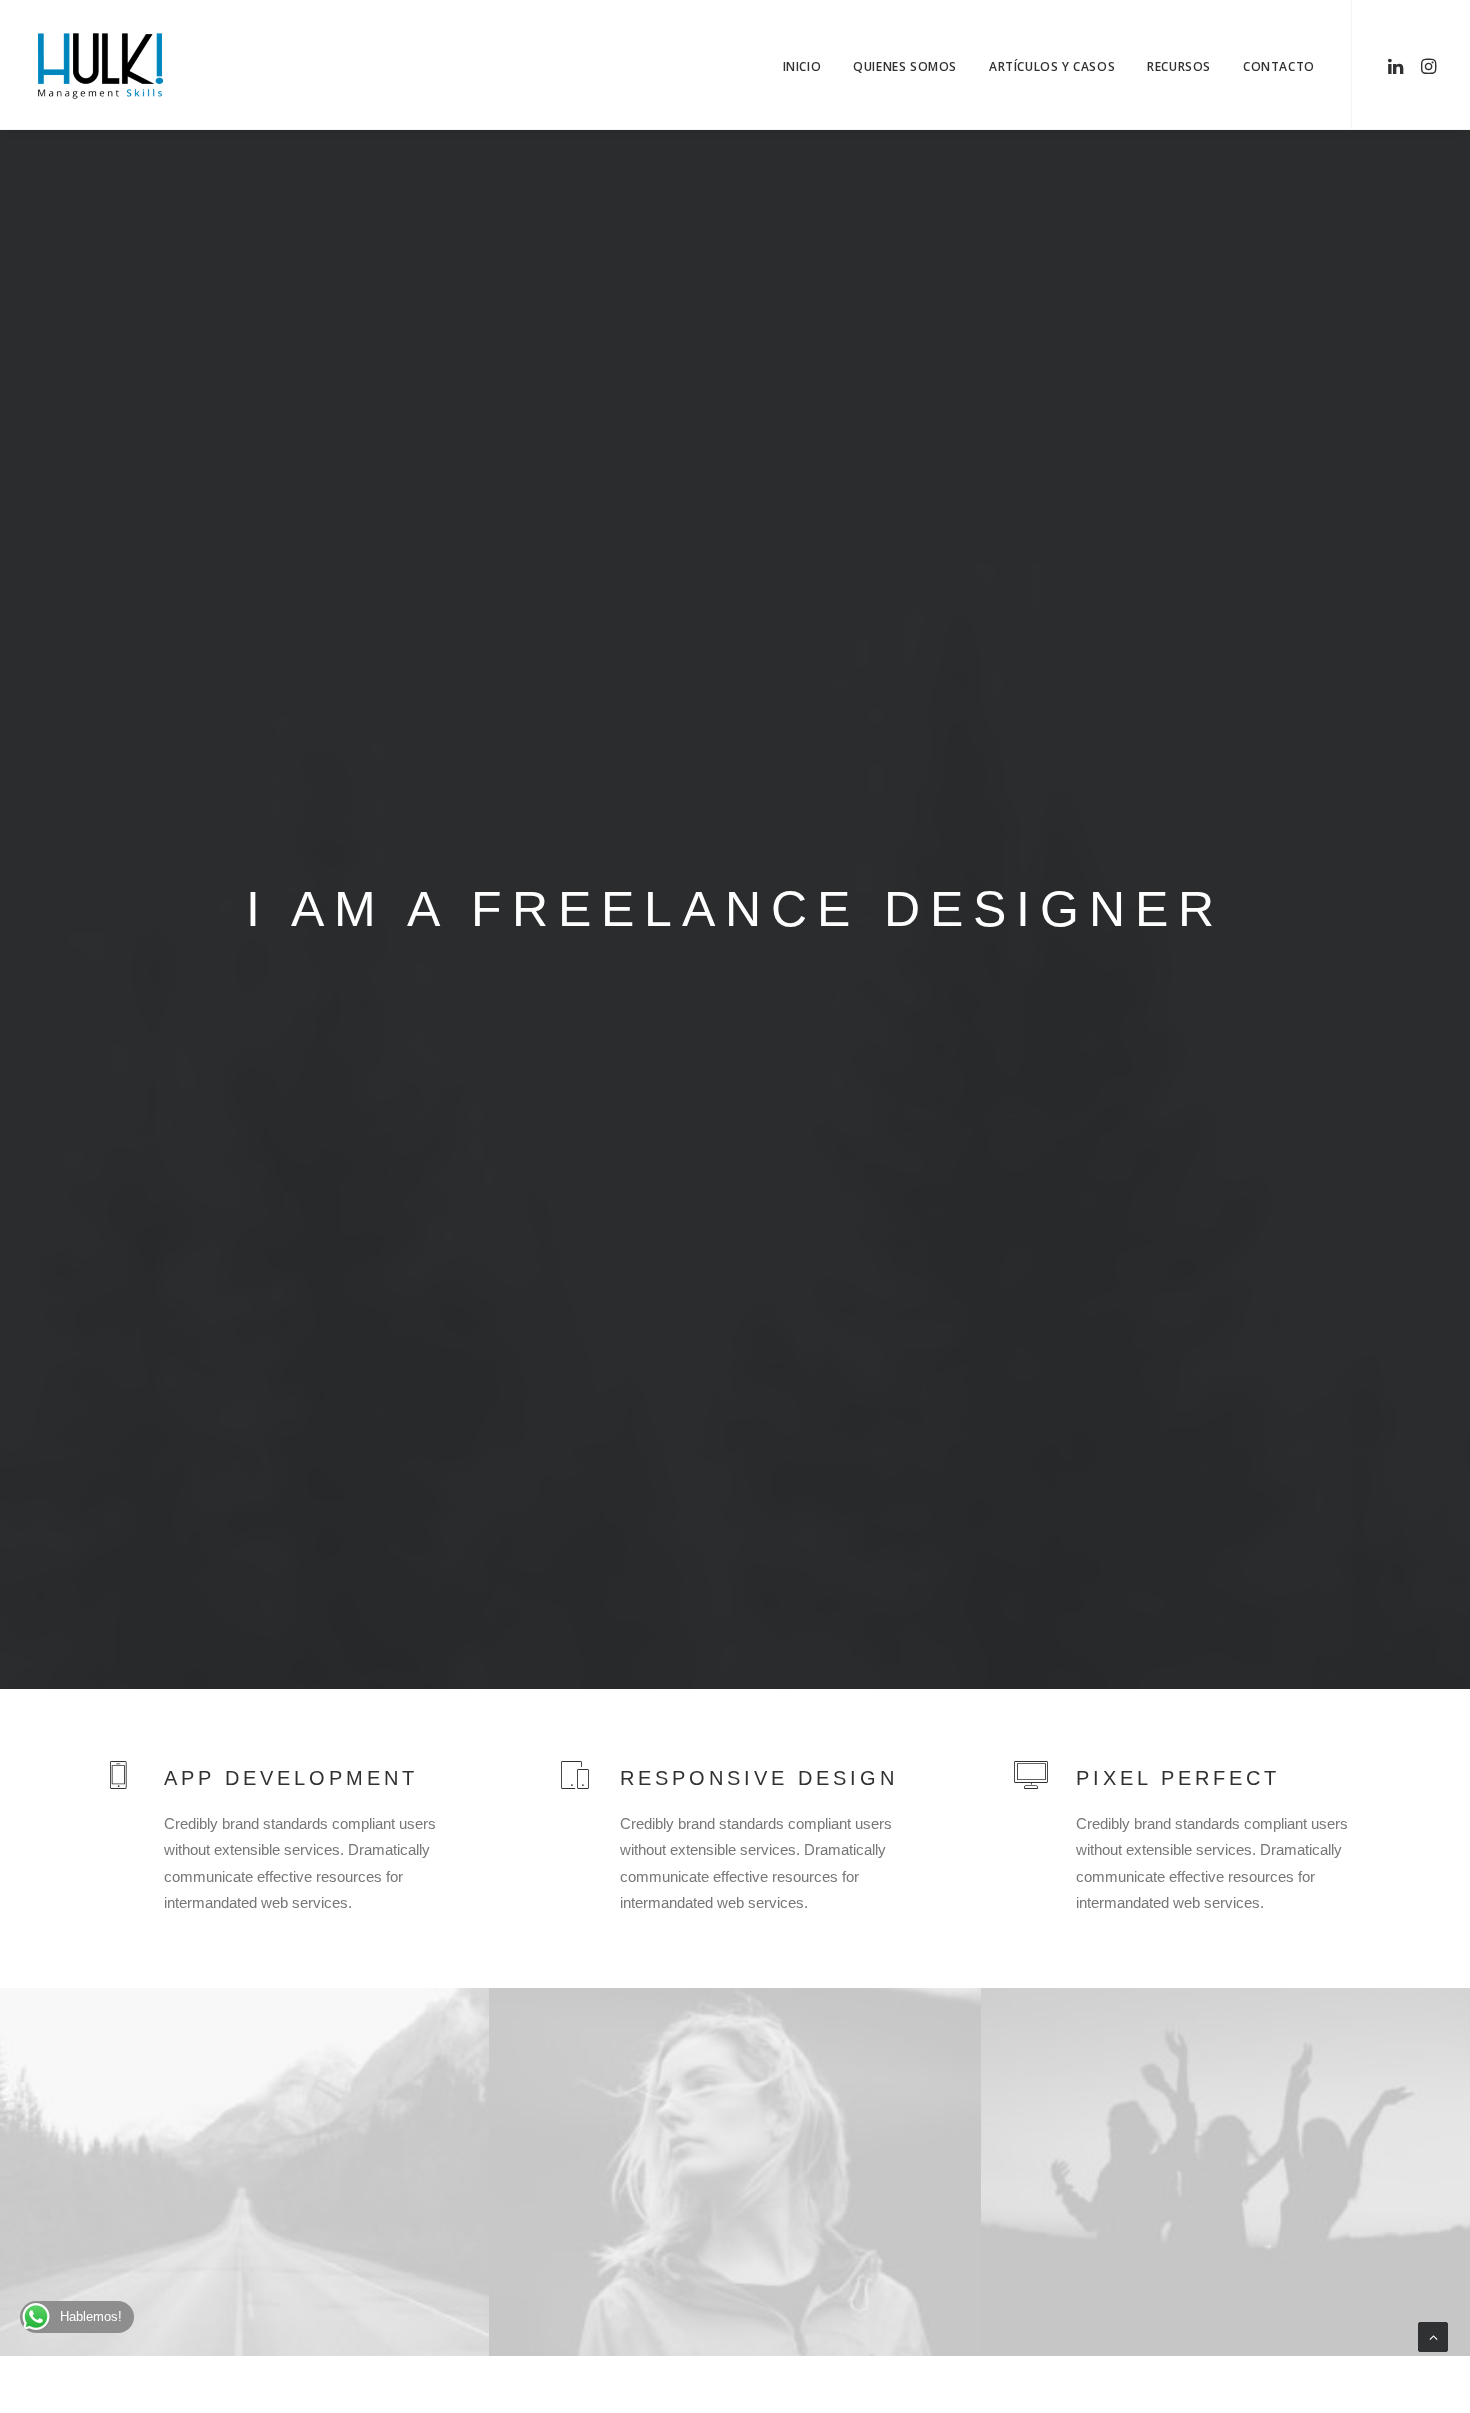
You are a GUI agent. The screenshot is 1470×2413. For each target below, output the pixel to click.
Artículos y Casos (1052, 66)
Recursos (1179, 66)
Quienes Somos (905, 66)
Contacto (1279, 66)
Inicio (802, 66)
